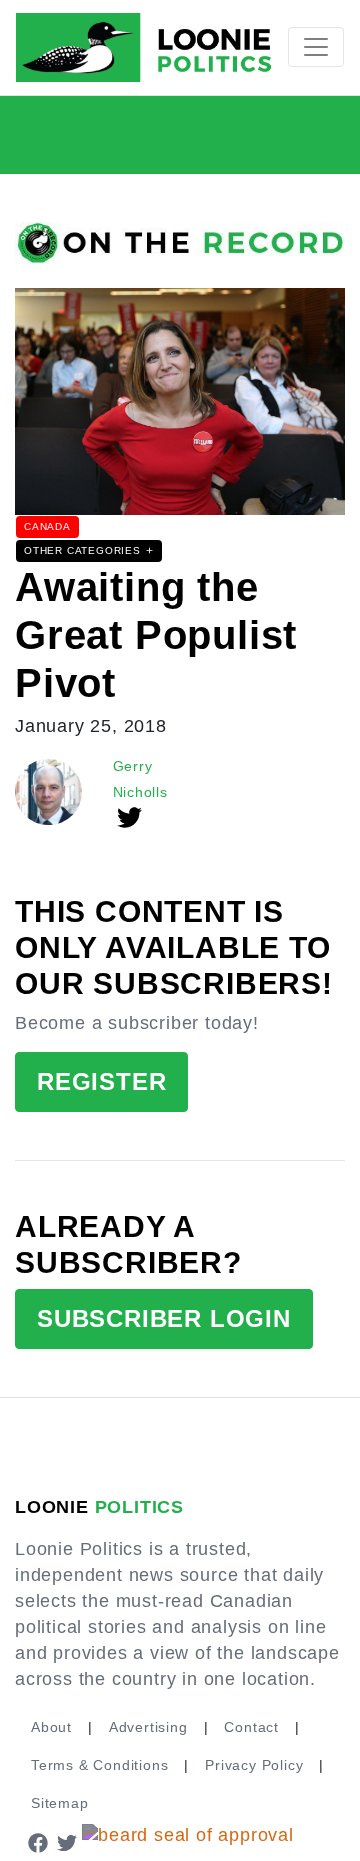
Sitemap (60, 1803)
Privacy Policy (254, 1765)
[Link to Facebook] (38, 1841)
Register (101, 1081)
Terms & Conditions (99, 1765)
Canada (47, 526)
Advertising (148, 1727)
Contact (251, 1727)
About (51, 1727)
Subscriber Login (164, 1318)
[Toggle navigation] (316, 47)
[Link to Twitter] (68, 1841)
